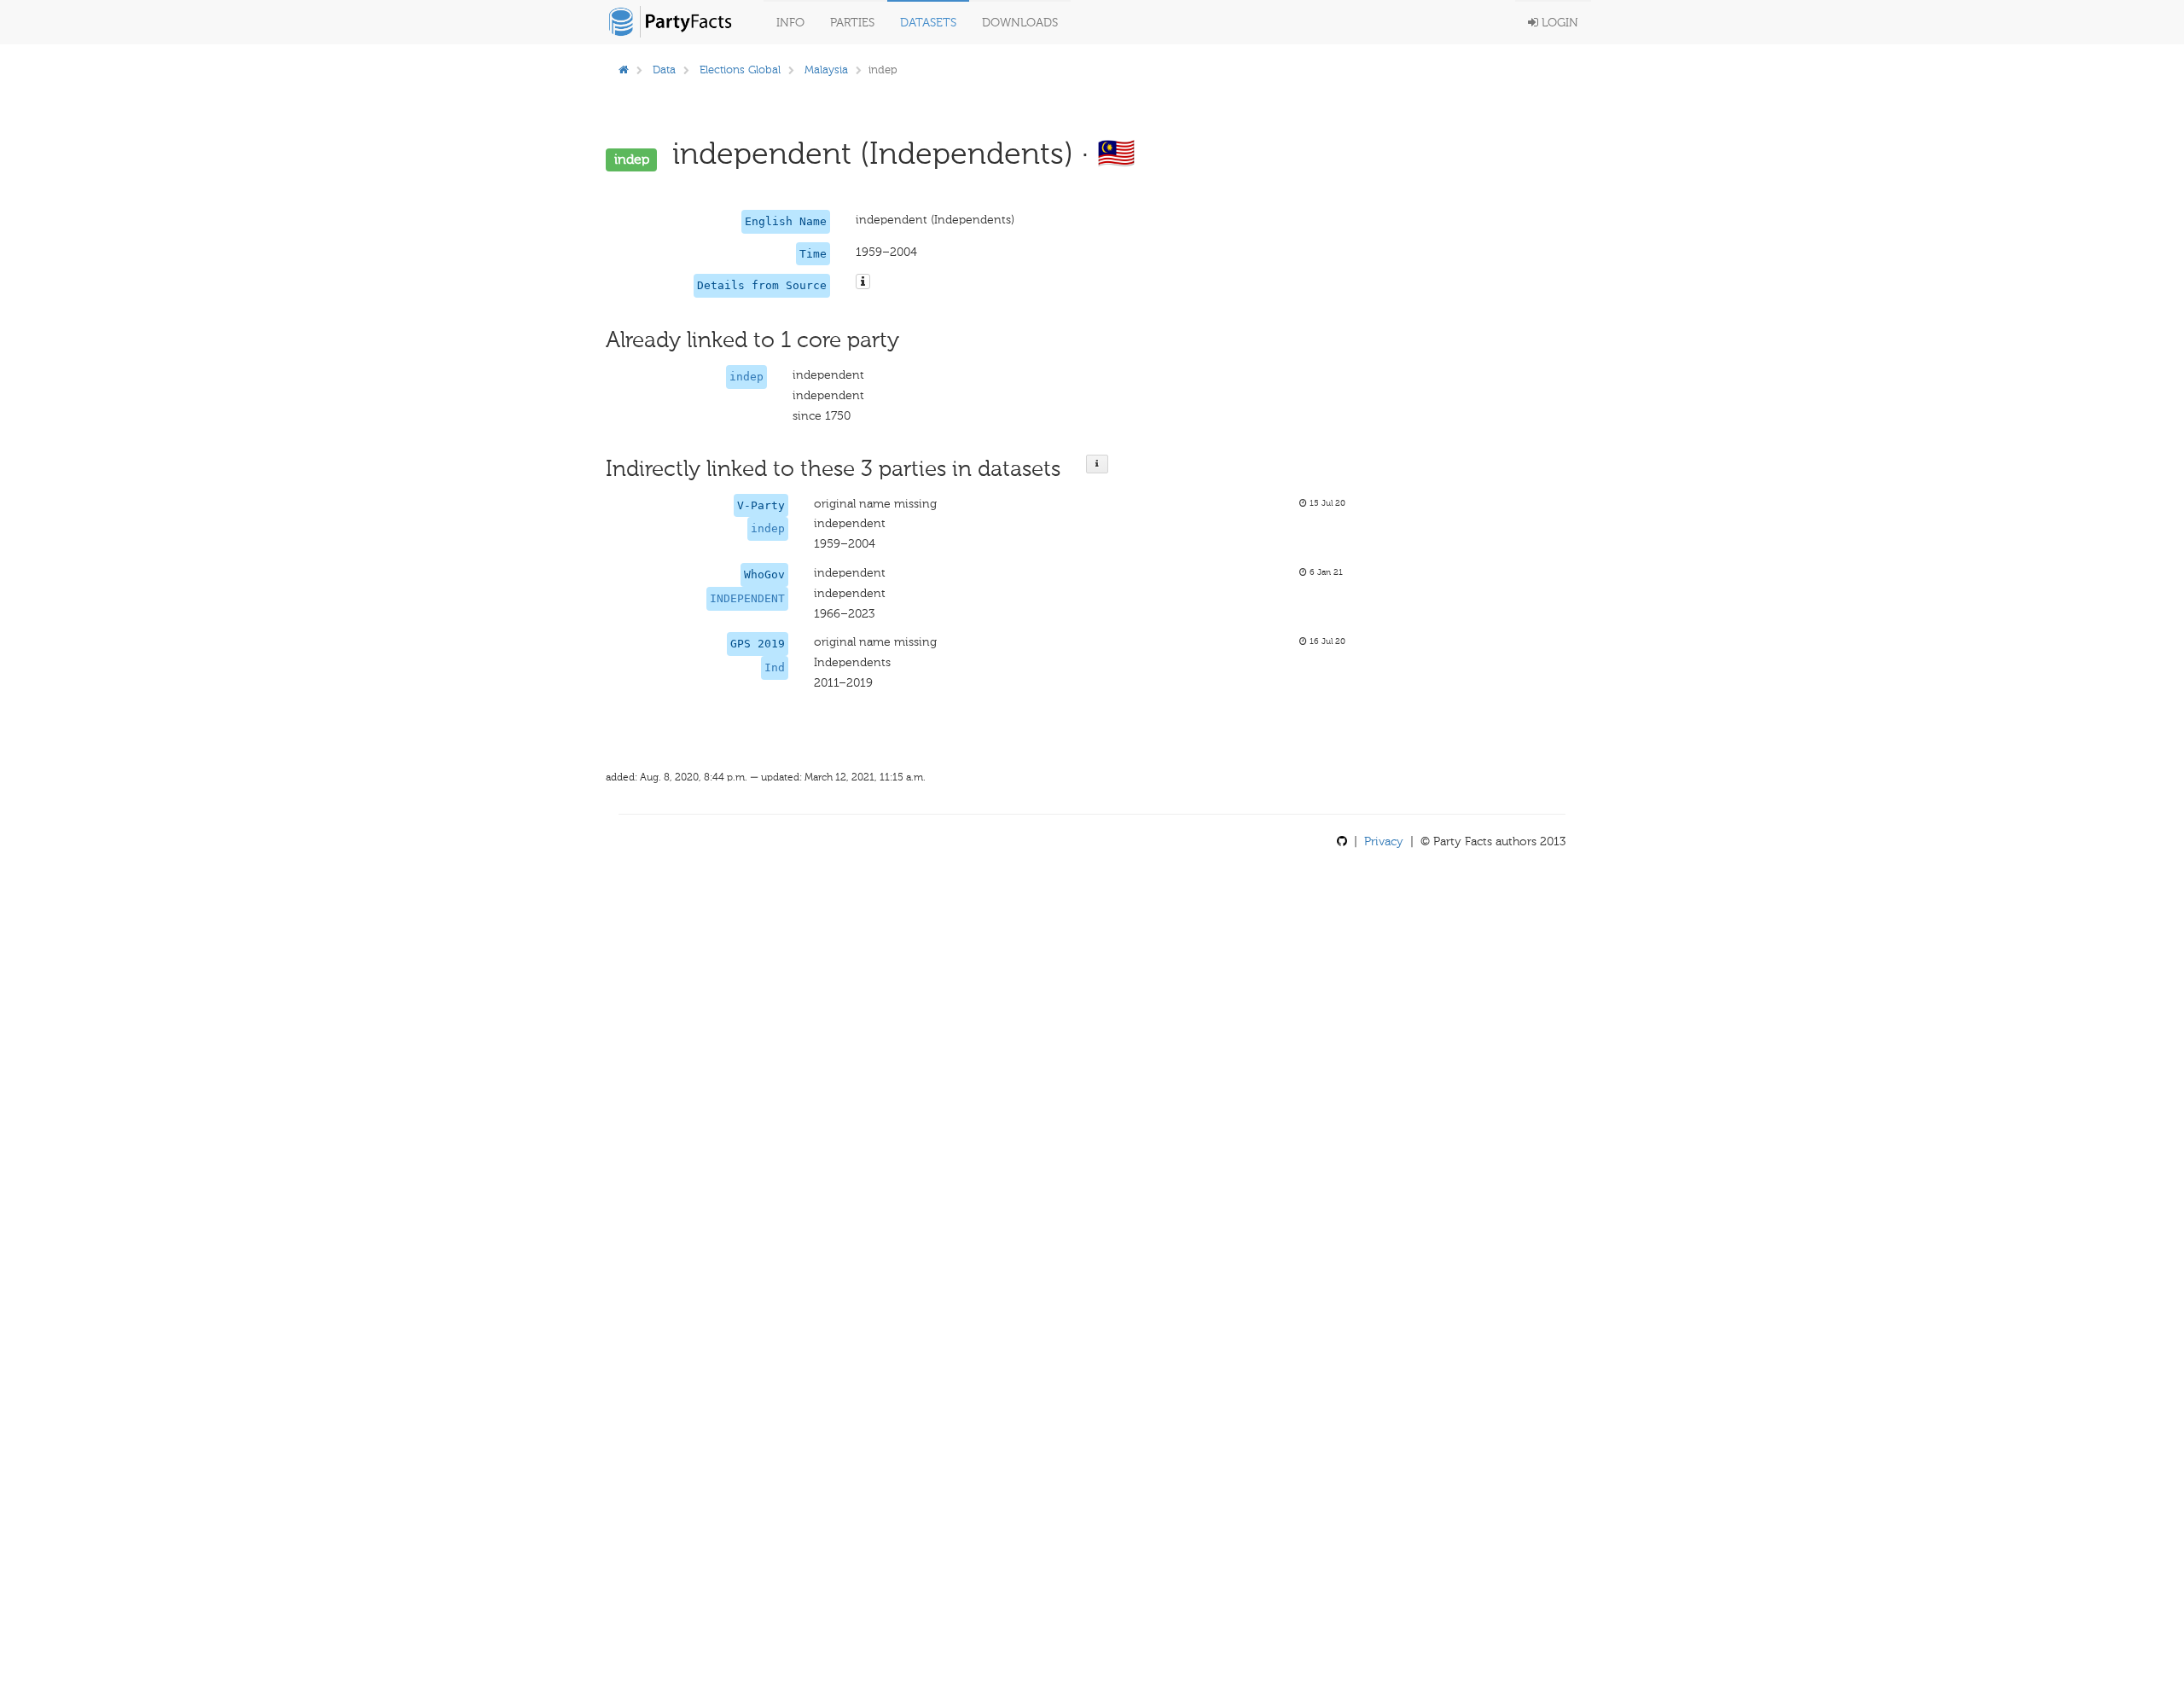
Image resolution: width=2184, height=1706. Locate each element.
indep (746, 377)
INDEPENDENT (747, 598)
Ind (775, 667)
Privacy (1384, 841)
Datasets (928, 23)
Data (664, 70)
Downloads (1020, 23)
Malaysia (826, 70)
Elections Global (740, 70)
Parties (852, 23)
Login (1558, 23)
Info (790, 23)
